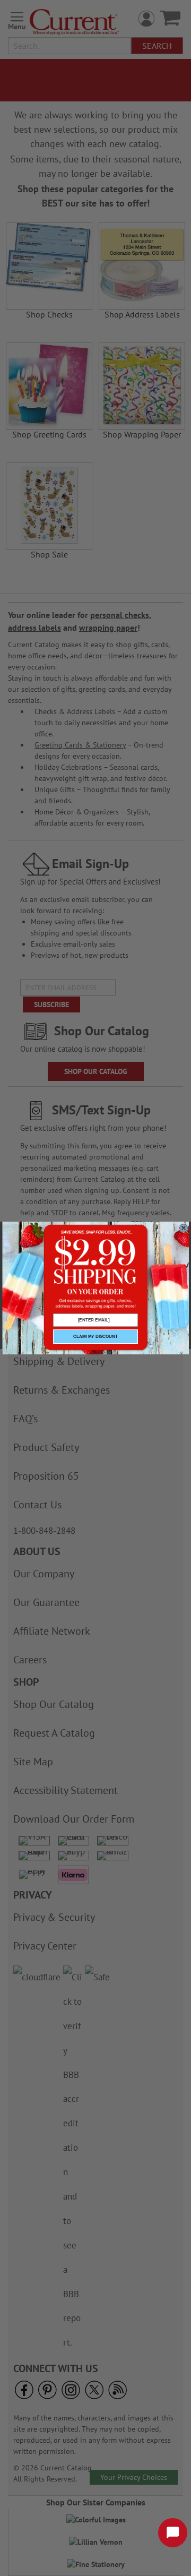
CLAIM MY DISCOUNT (95, 1337)
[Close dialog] (184, 1228)
